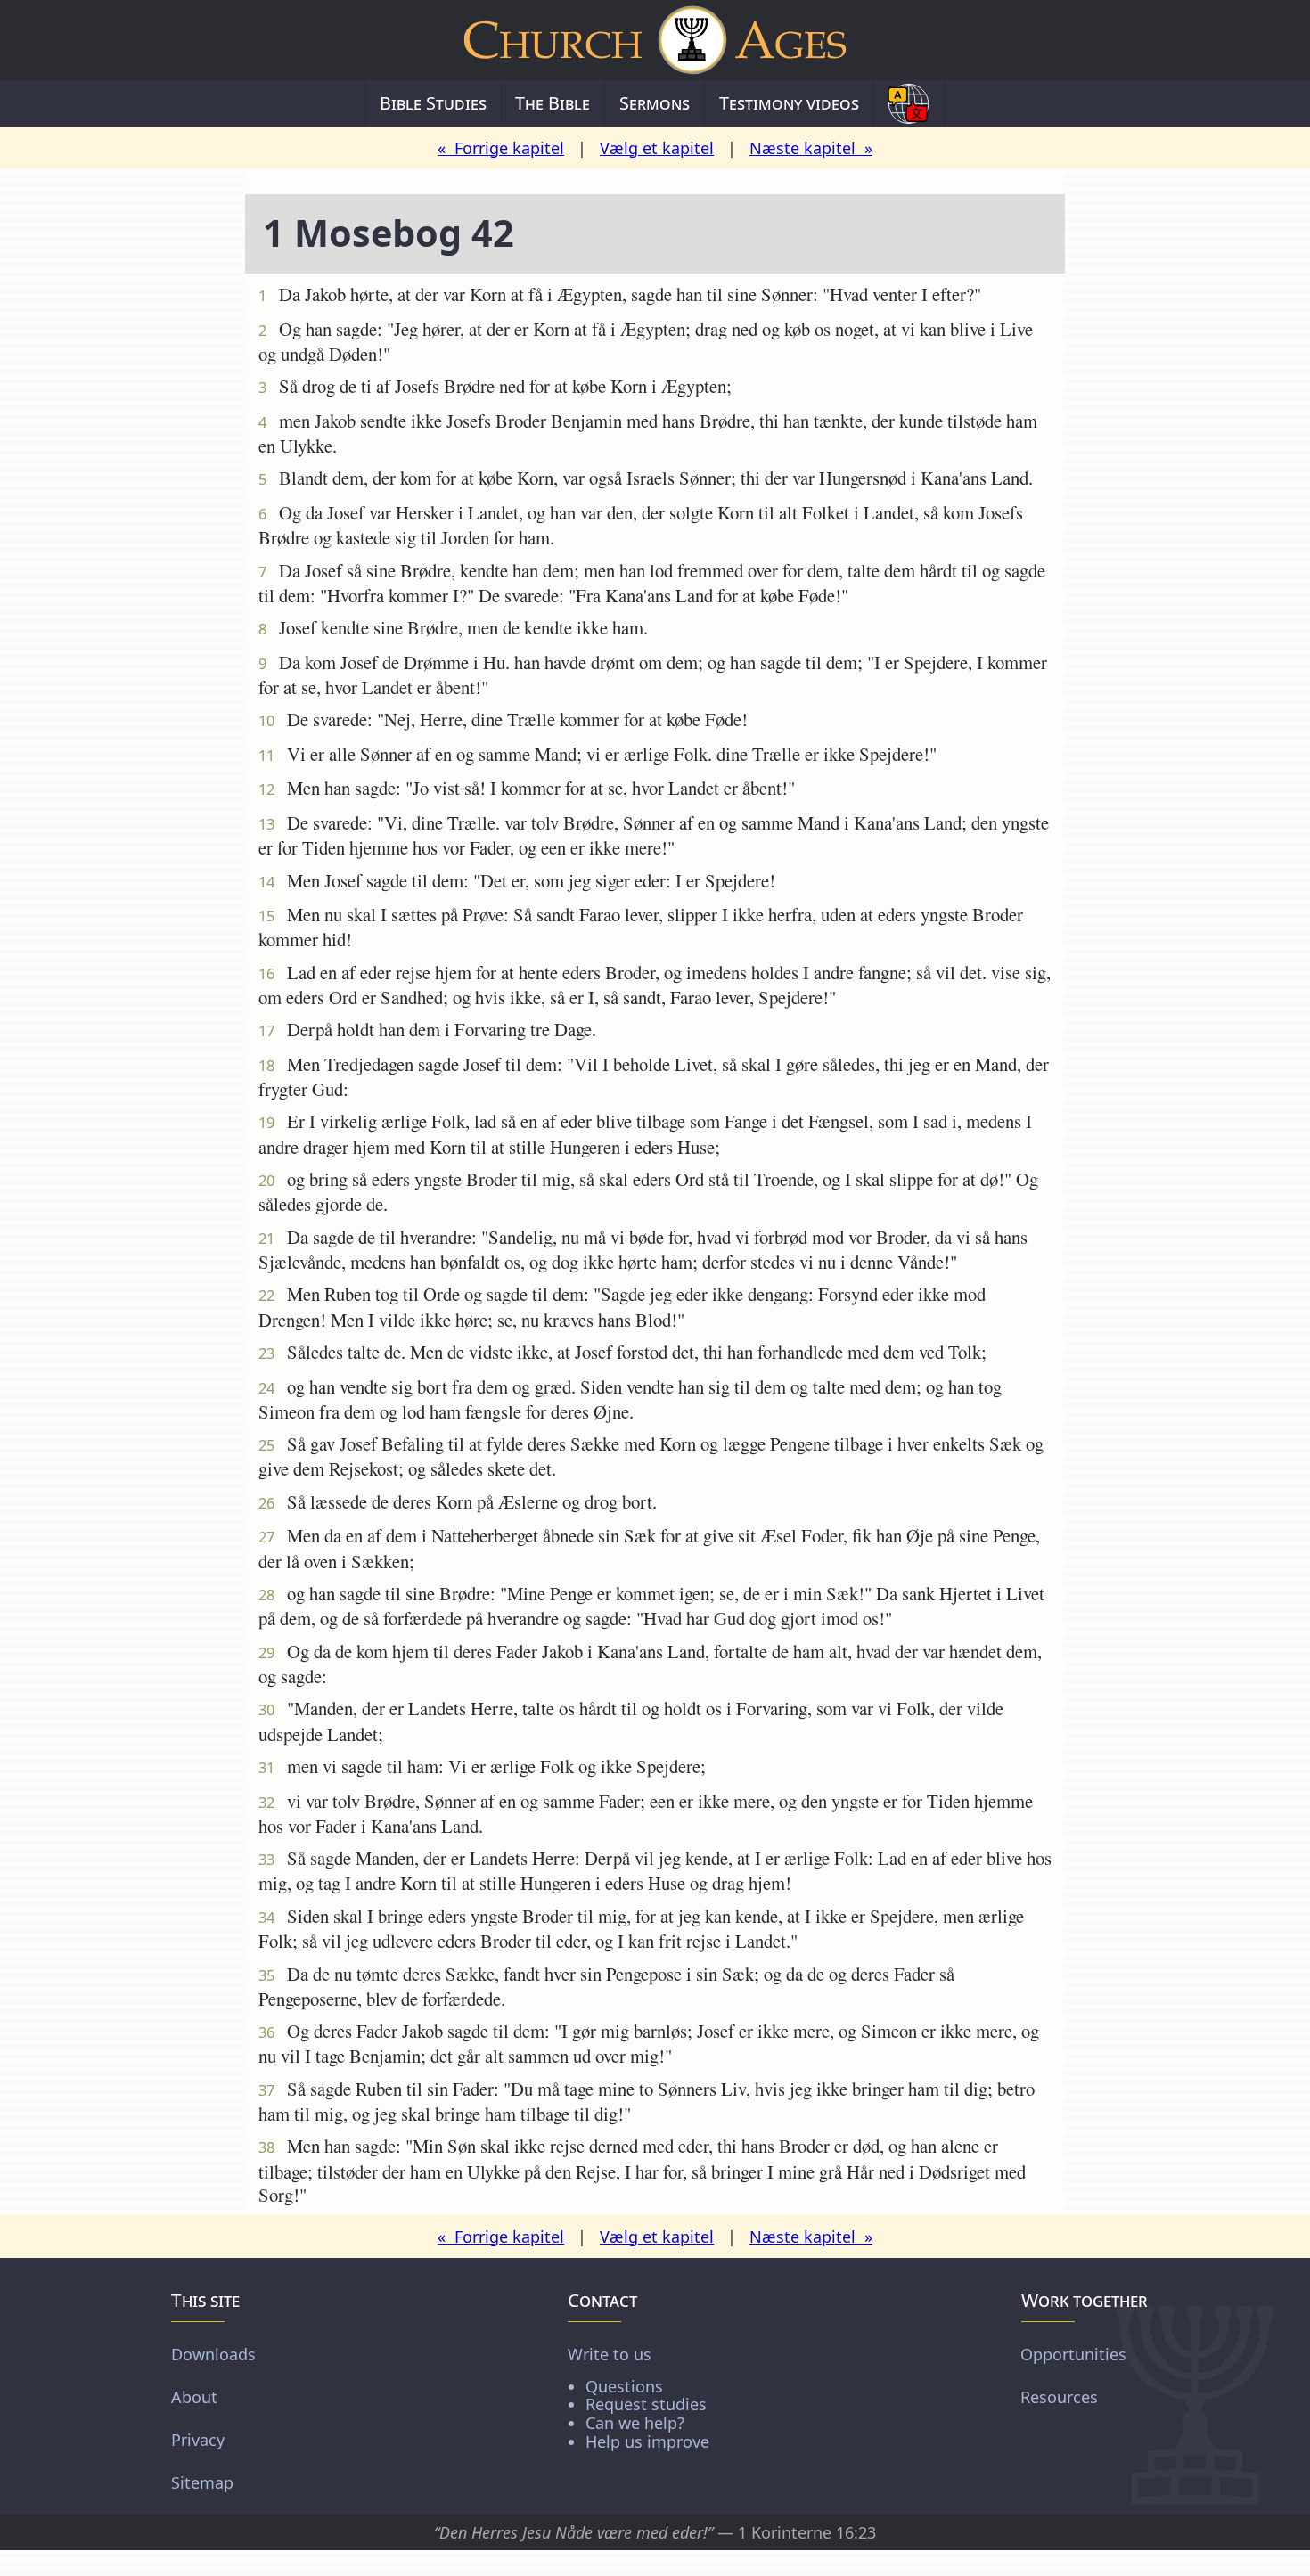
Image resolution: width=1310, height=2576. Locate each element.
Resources (1059, 2397)
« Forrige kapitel (501, 148)
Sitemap (202, 2482)
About (194, 2397)
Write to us (639, 2397)
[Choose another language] (909, 103)
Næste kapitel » (811, 148)
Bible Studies (433, 103)
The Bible (553, 103)
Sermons (655, 103)
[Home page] (655, 40)
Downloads (213, 2354)
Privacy (198, 2440)
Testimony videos (789, 103)
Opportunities (1073, 2354)
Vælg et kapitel (657, 148)
